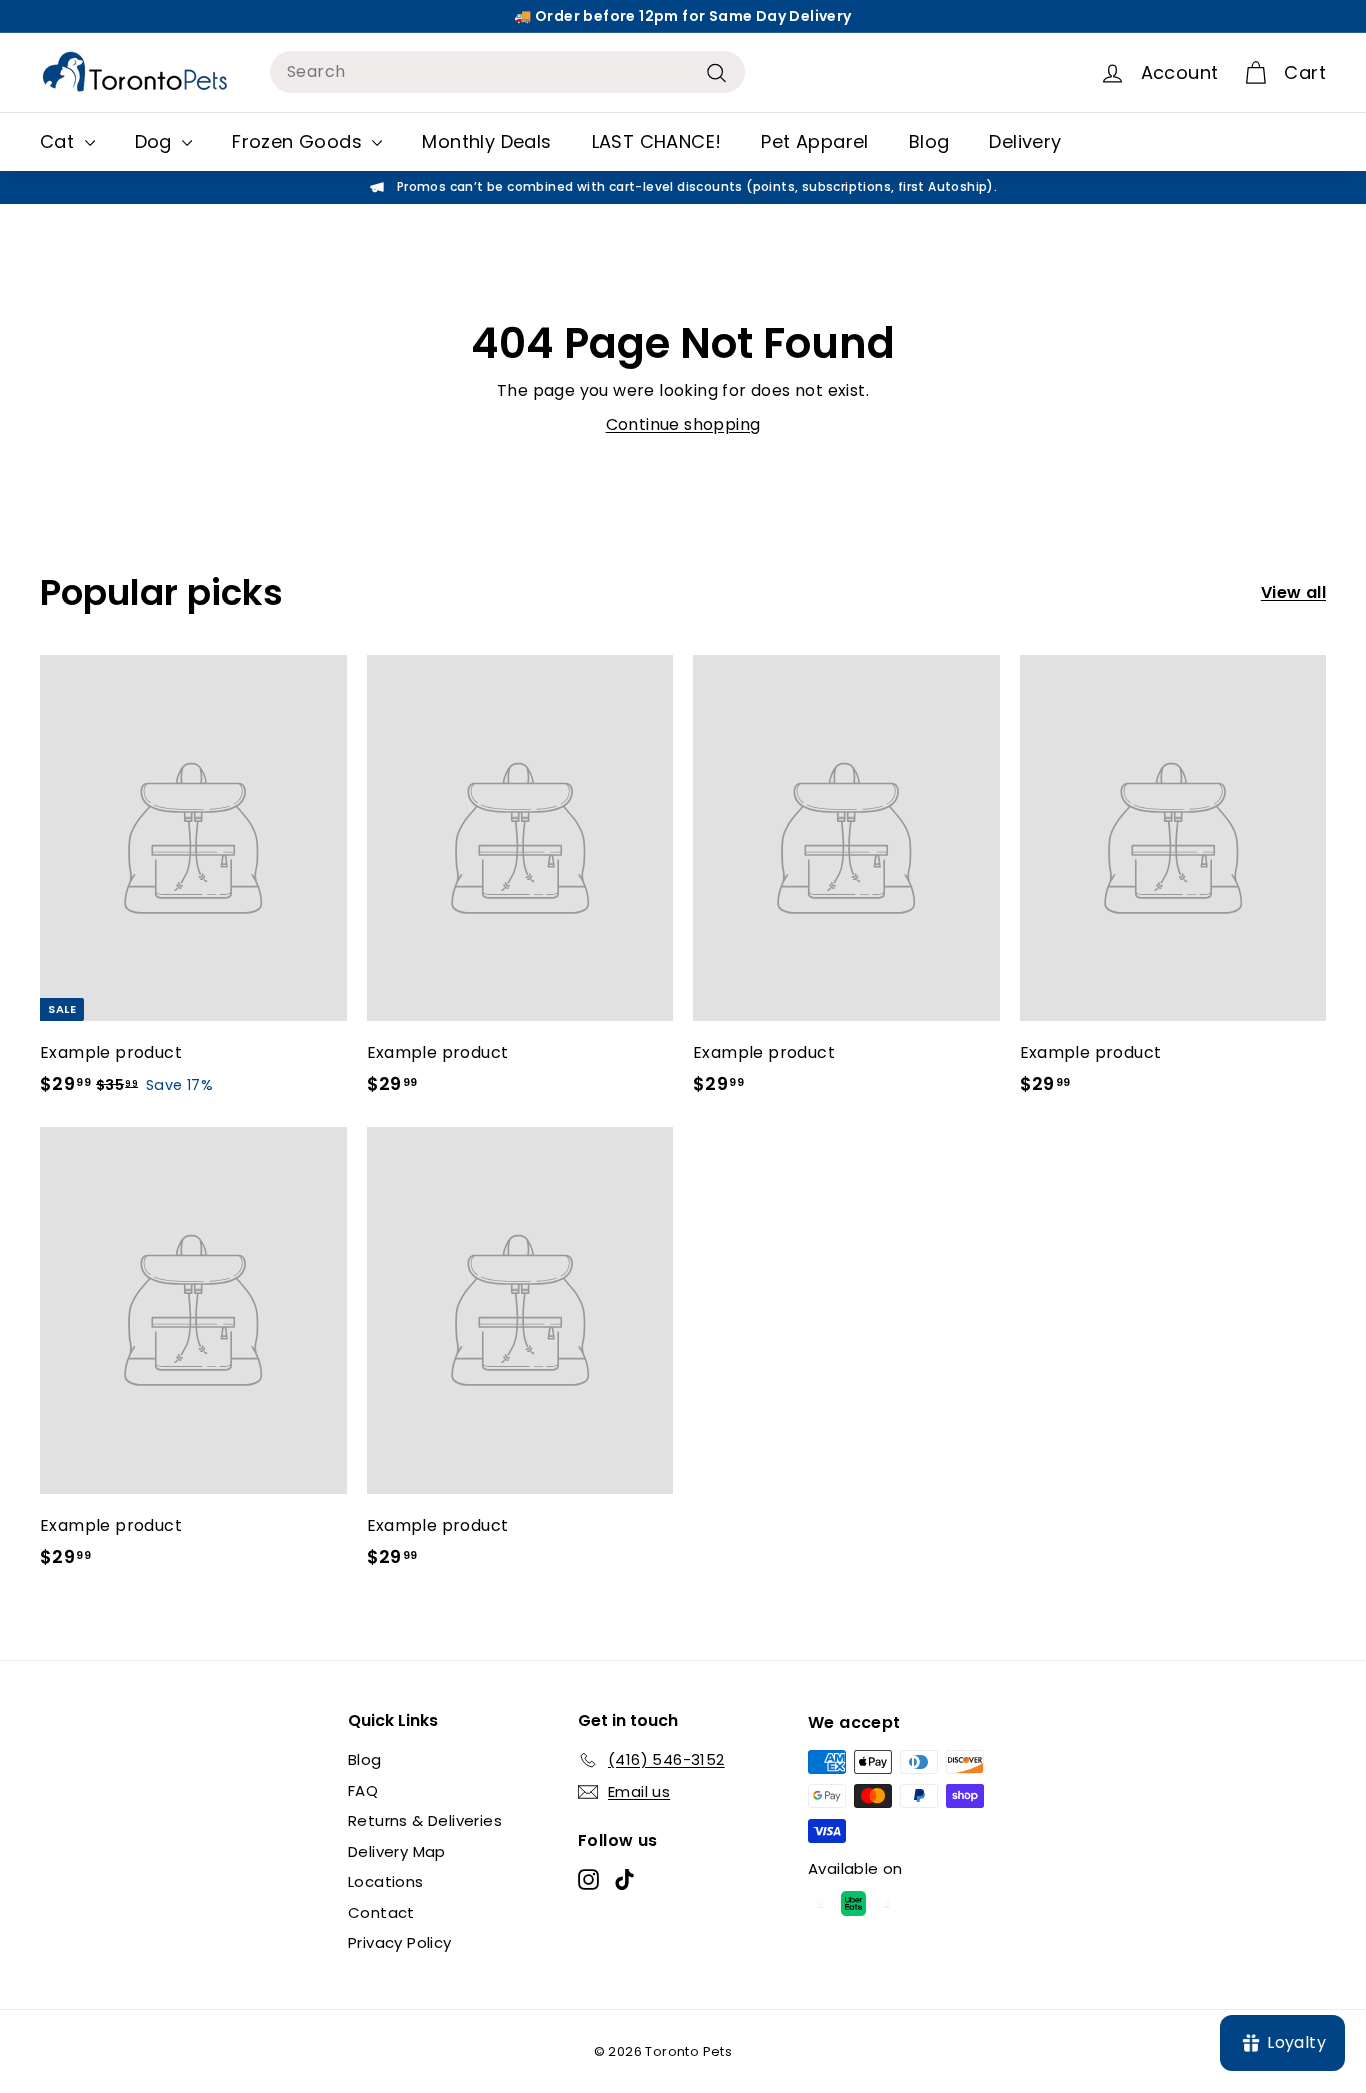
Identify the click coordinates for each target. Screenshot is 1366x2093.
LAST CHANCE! (657, 141)
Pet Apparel (814, 141)
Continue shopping (683, 424)
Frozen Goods (299, 141)
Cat (60, 141)
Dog (156, 141)
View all (1293, 592)
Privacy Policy (400, 1942)
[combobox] (507, 72)
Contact (381, 1912)
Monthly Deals (486, 141)
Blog (929, 141)
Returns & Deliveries (425, 1820)
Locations (386, 1881)
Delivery (1025, 141)
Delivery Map (397, 1851)
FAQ (363, 1790)
